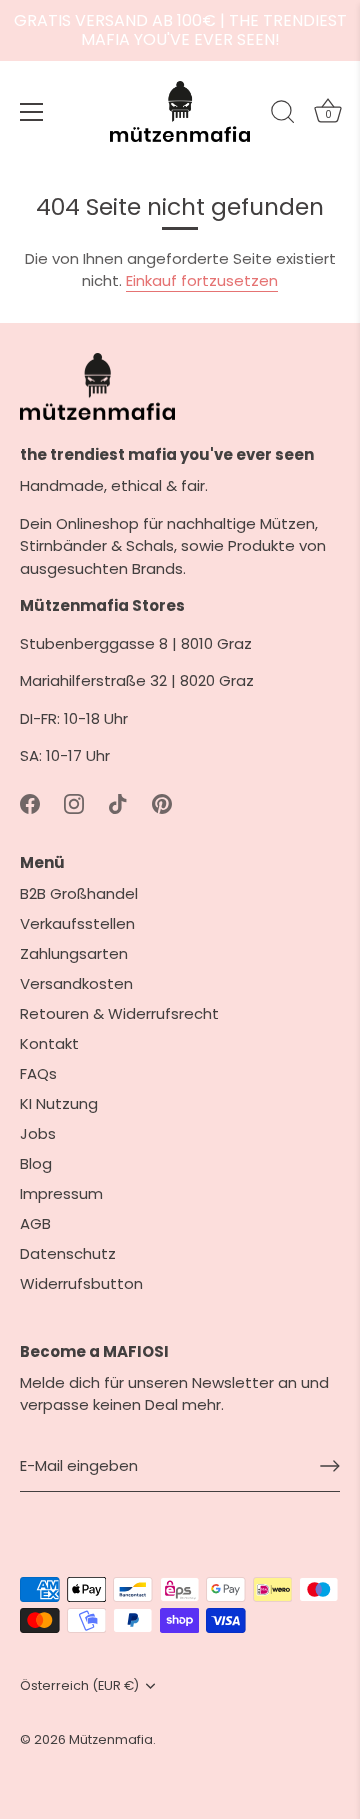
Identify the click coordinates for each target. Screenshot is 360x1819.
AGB (35, 1223)
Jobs (38, 1133)
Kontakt (49, 1043)
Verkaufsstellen (77, 923)
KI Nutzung (59, 1103)
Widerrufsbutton (81, 1283)
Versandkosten (76, 983)
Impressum (61, 1193)
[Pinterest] (162, 802)
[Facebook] (30, 802)
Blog (36, 1163)
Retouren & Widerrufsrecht (119, 1013)
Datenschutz (68, 1253)
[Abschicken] (330, 1466)
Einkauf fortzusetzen (202, 280)
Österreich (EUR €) (79, 1686)
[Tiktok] (118, 802)
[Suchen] (283, 115)
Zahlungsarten (74, 953)
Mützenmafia (111, 1739)
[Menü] (32, 112)
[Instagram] (74, 802)
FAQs (38, 1073)
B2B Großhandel (79, 893)
